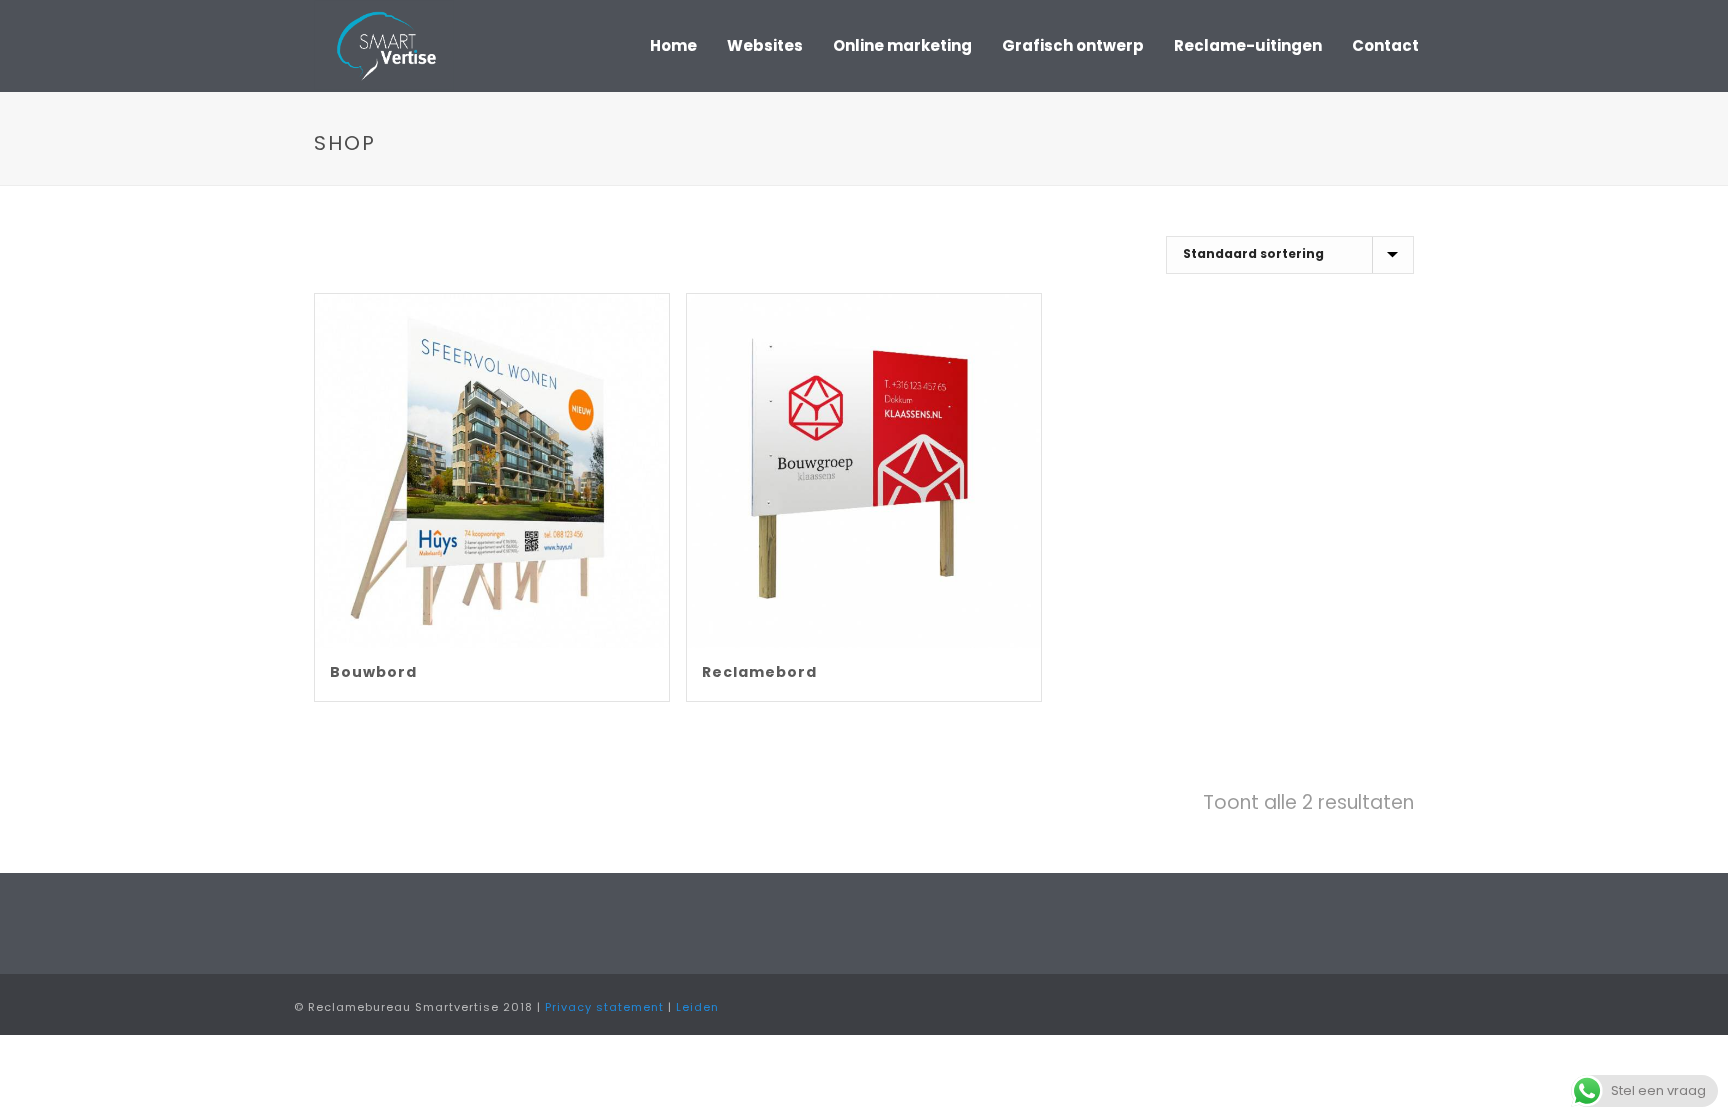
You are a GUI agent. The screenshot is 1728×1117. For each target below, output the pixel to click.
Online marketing (902, 45)
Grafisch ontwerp (1073, 45)
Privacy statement (604, 1007)
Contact (1385, 45)
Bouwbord (373, 672)
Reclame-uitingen (1248, 45)
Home (673, 45)
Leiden (697, 1007)
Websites (765, 45)
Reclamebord (759, 672)
